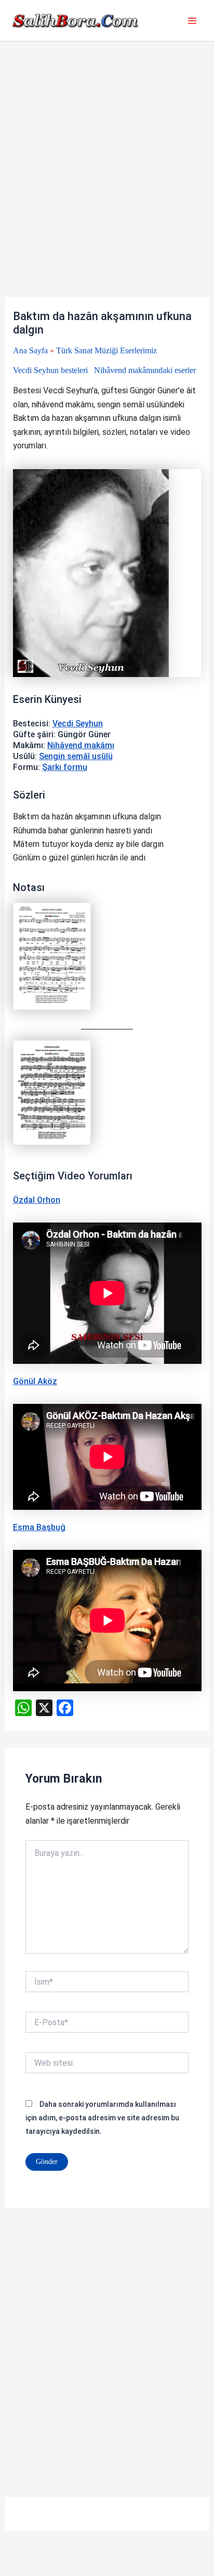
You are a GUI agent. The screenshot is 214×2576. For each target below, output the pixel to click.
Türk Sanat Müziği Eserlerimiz (106, 350)
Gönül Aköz (35, 1381)
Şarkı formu (65, 767)
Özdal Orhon (37, 1200)
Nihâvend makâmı (81, 745)
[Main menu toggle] (192, 21)
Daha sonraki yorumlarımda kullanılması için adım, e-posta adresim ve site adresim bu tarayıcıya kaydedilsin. (102, 2118)
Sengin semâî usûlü (76, 756)
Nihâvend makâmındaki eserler (145, 370)
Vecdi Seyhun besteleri (50, 370)
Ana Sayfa (30, 350)
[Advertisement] (107, 186)
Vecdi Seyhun (78, 723)
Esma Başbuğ (39, 1527)
